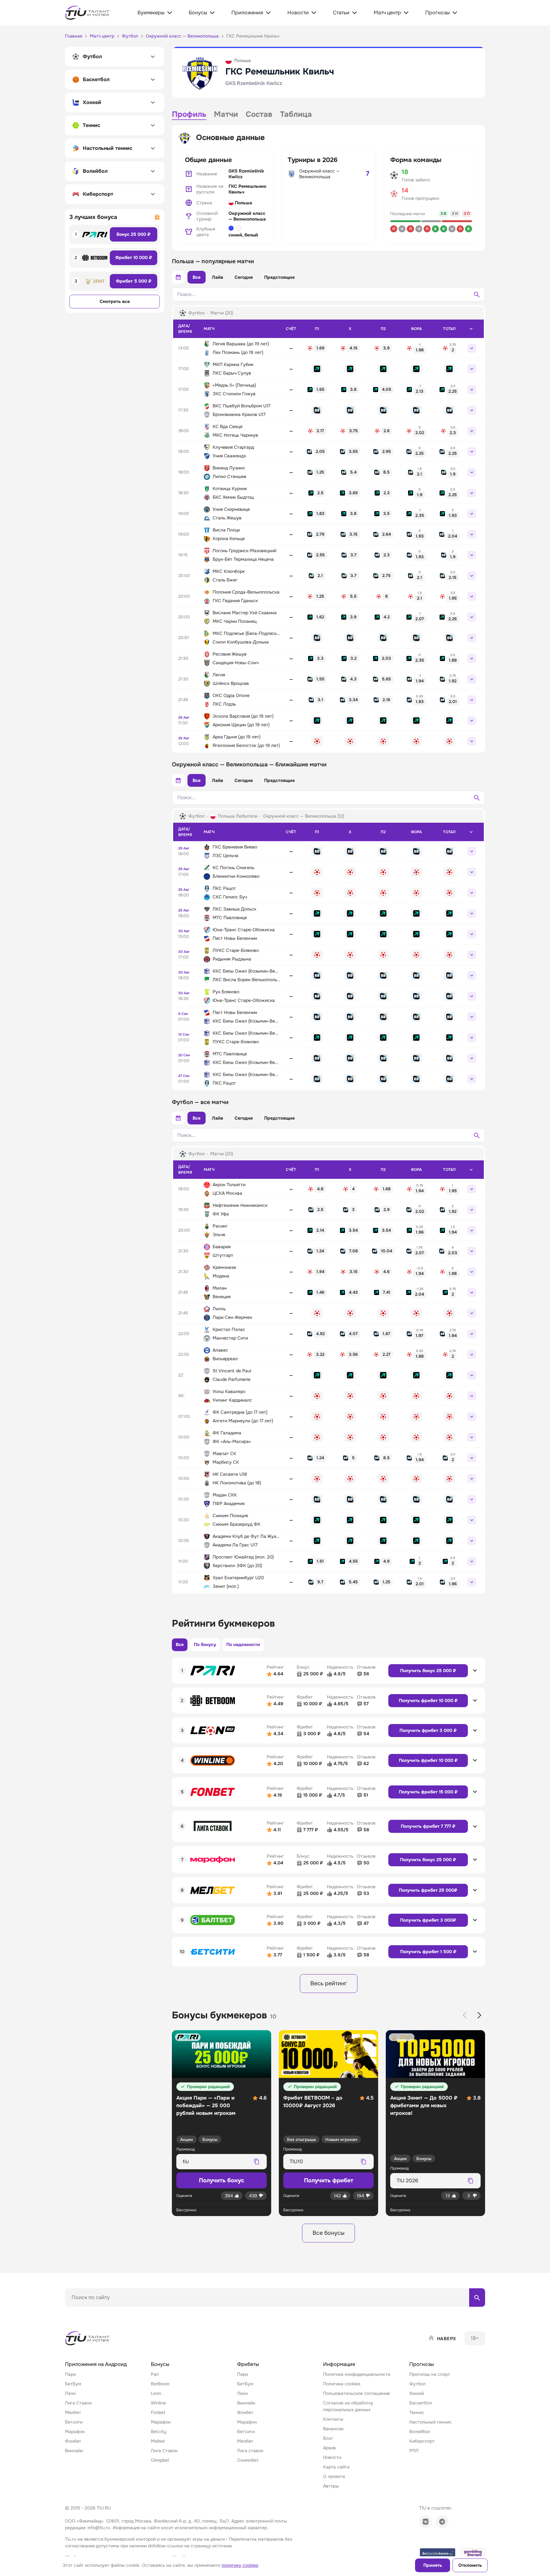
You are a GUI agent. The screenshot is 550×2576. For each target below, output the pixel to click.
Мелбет (73, 2412)
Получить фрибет (329, 2180)
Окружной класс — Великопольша (247, 216)
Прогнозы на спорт (430, 2374)
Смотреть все (115, 301)
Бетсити (74, 2422)
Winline (158, 2403)
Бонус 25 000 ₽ (134, 234)
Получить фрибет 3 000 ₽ (428, 1730)
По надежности (243, 1644)
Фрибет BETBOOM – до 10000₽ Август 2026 (313, 2102)
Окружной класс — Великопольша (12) (304, 816)
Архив (329, 2448)
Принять (433, 2565)
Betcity (159, 2432)
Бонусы (210, 2140)
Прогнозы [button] (422, 2364)
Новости (332, 2457)
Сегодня (244, 277)
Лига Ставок (78, 2403)
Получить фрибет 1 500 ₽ (428, 1952)
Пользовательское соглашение (356, 2393)
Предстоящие (279, 277)
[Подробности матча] (472, 348)
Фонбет (73, 2441)
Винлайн (74, 2451)
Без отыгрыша (301, 2140)
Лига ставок (250, 2451)
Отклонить (470, 2565)
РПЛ (414, 2451)
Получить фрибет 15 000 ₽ (428, 1792)
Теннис (417, 2412)
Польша (243, 203)
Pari (155, 2374)
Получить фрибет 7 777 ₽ (428, 1826)
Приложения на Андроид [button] (96, 2364)
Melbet (158, 2441)
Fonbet (158, 2412)
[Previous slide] (465, 2015)
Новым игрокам (341, 2140)
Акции (187, 2140)
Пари (70, 2374)
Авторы (331, 2486)
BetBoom (160, 2384)
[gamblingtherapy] (473, 2553)
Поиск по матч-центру (89, 2312)
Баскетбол (421, 2403)
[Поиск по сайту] (477, 2298)
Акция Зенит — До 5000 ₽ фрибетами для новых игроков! (424, 2105)
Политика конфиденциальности (357, 2374)
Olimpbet (160, 2460)
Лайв (218, 277)
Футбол (417, 2384)
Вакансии (333, 2429)
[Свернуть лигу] (471, 329)
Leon (156, 2393)
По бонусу (205, 1644)
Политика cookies (342, 2384)
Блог (328, 2438)
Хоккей (417, 2393)
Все (197, 277)
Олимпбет (248, 2460)
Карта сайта (336, 2467)
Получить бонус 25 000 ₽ (428, 1671)
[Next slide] (479, 2015)
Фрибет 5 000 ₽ (134, 281)
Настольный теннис (430, 2422)
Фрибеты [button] (248, 2364)
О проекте (334, 2476)
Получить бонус (222, 2180)
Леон (70, 2393)
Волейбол (420, 2432)
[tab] (189, 115)
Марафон (75, 2432)
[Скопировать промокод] (257, 2162)
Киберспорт (422, 2441)
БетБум (73, 2384)
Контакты (333, 2419)
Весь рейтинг (329, 1983)
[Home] (88, 2338)
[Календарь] (178, 277)
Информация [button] (339, 2364)
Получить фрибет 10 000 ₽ (428, 1700)
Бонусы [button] (160, 2364)
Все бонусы (328, 2233)
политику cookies (240, 2565)
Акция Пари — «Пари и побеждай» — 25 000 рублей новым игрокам (206, 2105)
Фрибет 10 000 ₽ (134, 257)
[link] (317, 348)
